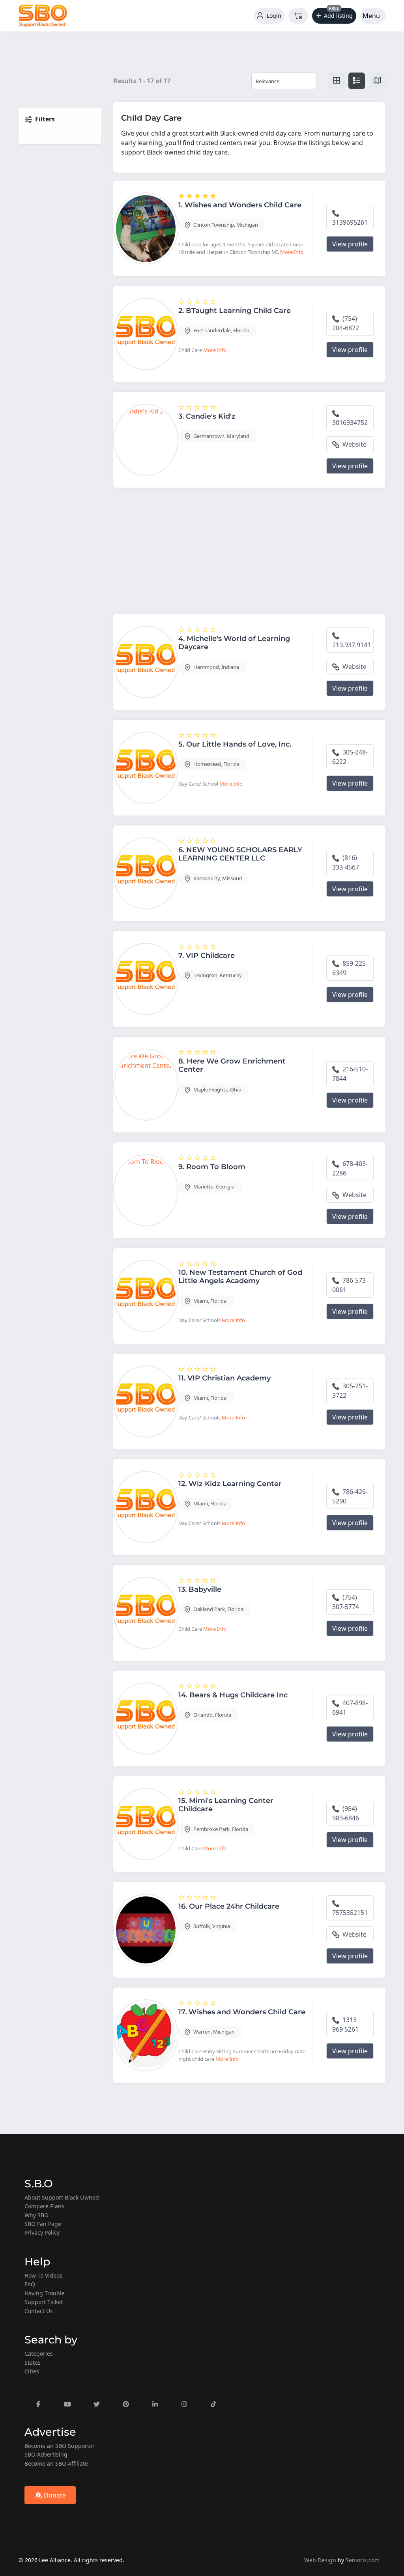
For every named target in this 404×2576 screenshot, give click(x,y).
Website (354, 444)
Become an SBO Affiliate (56, 2463)
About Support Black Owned (62, 2197)
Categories (39, 2353)
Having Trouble (45, 2293)
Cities (32, 2371)
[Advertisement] (249, 553)
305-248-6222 (350, 757)
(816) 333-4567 (346, 862)
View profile (350, 244)
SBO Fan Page (43, 2224)
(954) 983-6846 (346, 1813)
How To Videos (43, 2275)
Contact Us (39, 2311)
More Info (292, 252)
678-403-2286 (350, 1168)
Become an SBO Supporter (60, 2446)
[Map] (377, 81)
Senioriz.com (363, 2560)
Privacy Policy (42, 2232)
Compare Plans (44, 2206)
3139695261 (350, 222)
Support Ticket (44, 2302)
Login (273, 16)
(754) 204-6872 (346, 323)
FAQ (30, 2284)
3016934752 (350, 423)
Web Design (320, 2560)
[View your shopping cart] (298, 16)
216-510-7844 (350, 1074)
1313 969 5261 (345, 2025)
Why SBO (36, 2215)
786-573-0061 (350, 1285)
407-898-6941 (350, 1708)
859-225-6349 (350, 968)
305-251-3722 (350, 1391)
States (33, 2363)
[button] (334, 16)
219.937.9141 (352, 645)
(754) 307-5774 (346, 1602)
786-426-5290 (350, 1496)
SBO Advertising (46, 2454)
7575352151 (350, 1913)
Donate (54, 2495)
